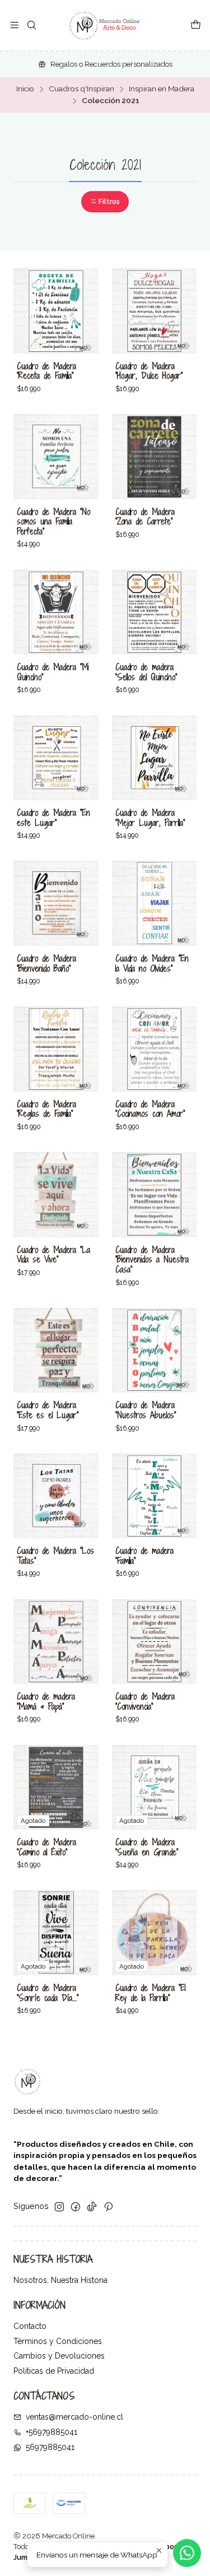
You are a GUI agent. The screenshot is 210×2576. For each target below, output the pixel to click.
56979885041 (50, 2447)
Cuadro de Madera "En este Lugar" (53, 818)
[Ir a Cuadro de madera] (155, 612)
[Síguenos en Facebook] (76, 2207)
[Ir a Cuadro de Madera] (56, 311)
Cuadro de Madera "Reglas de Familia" (46, 1109)
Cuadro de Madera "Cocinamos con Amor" (150, 1109)
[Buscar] (31, 25)
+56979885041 (52, 2432)
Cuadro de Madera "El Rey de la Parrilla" (150, 1993)
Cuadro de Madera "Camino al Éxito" (46, 1847)
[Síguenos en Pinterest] (108, 2207)
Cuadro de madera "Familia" (144, 1556)
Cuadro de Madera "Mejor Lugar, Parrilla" (150, 818)
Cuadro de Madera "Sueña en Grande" (147, 1847)
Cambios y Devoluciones (59, 2356)
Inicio (25, 89)
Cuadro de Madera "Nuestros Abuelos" (146, 1410)
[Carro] (196, 25)
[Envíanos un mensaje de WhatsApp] (187, 2553)
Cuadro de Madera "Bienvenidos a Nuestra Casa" (152, 1260)
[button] (105, 202)
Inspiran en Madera (162, 89)
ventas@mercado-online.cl (74, 2417)
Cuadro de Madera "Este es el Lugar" (48, 1410)
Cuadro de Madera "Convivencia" (145, 1702)
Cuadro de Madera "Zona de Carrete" (145, 517)
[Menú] (14, 25)
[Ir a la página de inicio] (105, 25)
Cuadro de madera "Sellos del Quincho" (146, 672)
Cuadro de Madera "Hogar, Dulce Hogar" (149, 371)
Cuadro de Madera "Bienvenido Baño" (46, 964)
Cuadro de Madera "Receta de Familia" (46, 371)
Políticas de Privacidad (54, 2371)
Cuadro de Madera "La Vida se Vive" (53, 1255)
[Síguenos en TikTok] (92, 2207)
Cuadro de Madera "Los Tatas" (55, 1556)
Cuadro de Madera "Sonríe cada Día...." (48, 1993)
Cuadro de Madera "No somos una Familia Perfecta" (53, 522)
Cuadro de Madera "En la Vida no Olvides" (152, 964)
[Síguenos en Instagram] (59, 2207)
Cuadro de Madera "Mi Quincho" (53, 672)
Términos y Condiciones (58, 2341)
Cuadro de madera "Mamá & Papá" (46, 1702)
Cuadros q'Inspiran (81, 89)
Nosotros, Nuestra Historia (60, 2280)
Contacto (30, 2326)
